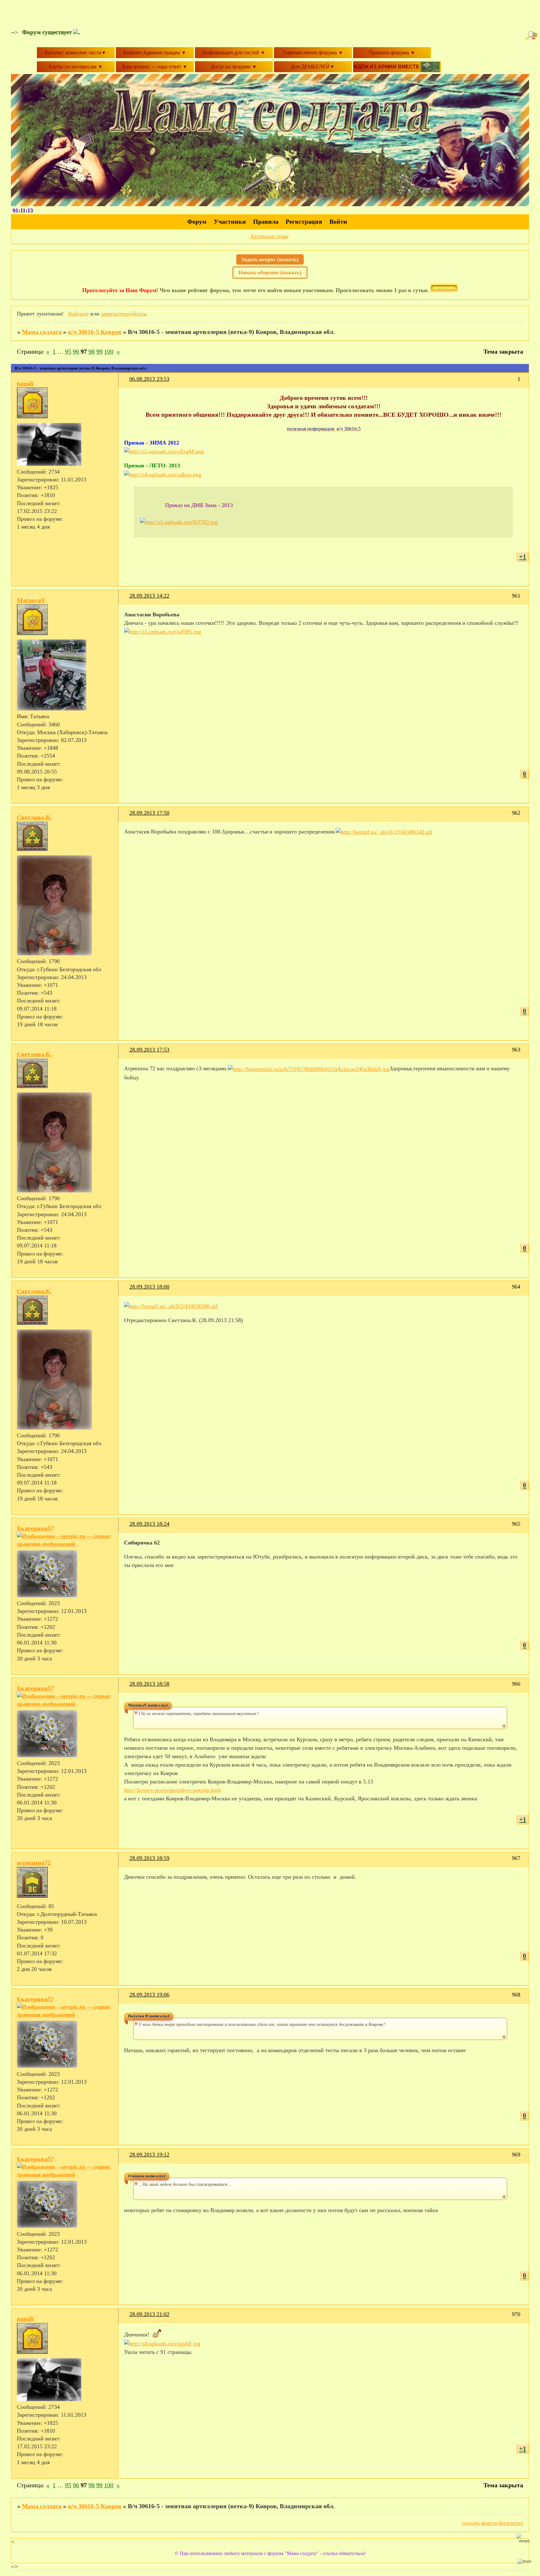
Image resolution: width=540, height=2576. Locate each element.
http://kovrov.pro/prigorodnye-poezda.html (172, 1790)
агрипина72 (34, 1862)
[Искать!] (532, 36)
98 (92, 351)
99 (99, 351)
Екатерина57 (35, 1528)
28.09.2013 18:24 (149, 1524)
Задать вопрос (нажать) (270, 259)
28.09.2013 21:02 (149, 2314)
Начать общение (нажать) (270, 273)
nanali (25, 383)
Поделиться (127, 383)
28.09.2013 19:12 (149, 2155)
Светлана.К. (34, 817)
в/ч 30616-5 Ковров (95, 332)
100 (109, 351)
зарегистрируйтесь (123, 314)
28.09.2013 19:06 (149, 1995)
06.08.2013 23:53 (149, 379)
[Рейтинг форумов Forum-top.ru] (444, 290)
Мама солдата (42, 332)
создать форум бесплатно (492, 2523)
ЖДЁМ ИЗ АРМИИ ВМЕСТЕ (387, 67)
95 (68, 351)
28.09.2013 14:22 (149, 596)
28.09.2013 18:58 (149, 1684)
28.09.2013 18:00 (149, 1287)
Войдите (78, 314)
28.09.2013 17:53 (149, 1050)
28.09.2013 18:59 (149, 1858)
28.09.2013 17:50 (149, 813)
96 (76, 351)
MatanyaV (31, 600)
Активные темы (269, 236)
